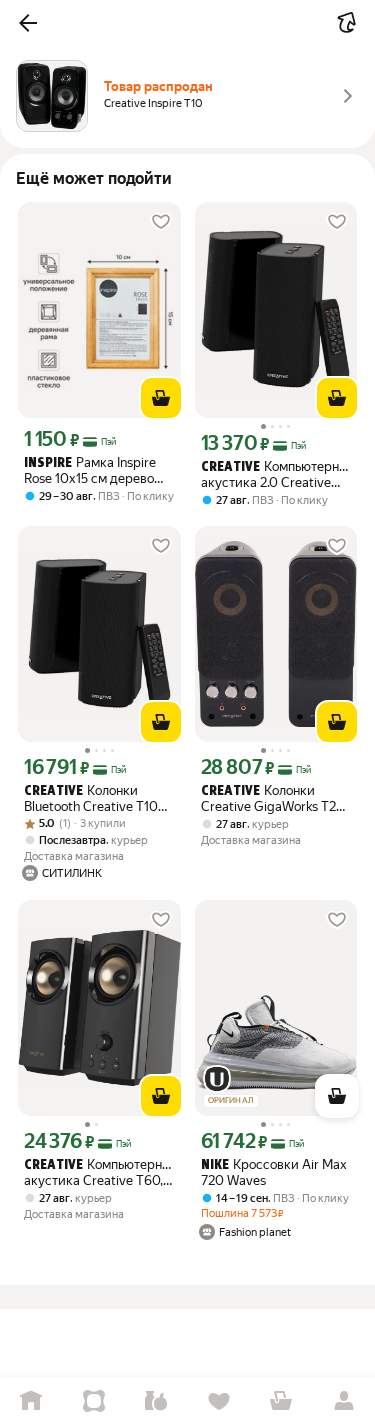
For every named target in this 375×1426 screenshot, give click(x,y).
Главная (31, 1401)
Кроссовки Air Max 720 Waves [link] (274, 1172)
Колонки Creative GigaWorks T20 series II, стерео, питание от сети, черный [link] (274, 798)
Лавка (156, 1401)
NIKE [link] (215, 1165)
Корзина (281, 1401)
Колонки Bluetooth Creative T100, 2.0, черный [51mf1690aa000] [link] (96, 798)
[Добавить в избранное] (161, 222)
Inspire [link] (48, 463)
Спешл (94, 1401)
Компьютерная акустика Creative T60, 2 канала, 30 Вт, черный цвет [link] (99, 1172)
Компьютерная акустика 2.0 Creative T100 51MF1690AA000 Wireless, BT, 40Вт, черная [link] (276, 474)
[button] (28, 23)
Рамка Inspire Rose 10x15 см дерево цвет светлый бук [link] (90, 470)
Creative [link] (230, 467)
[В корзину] (161, 398)
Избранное (219, 1401)
